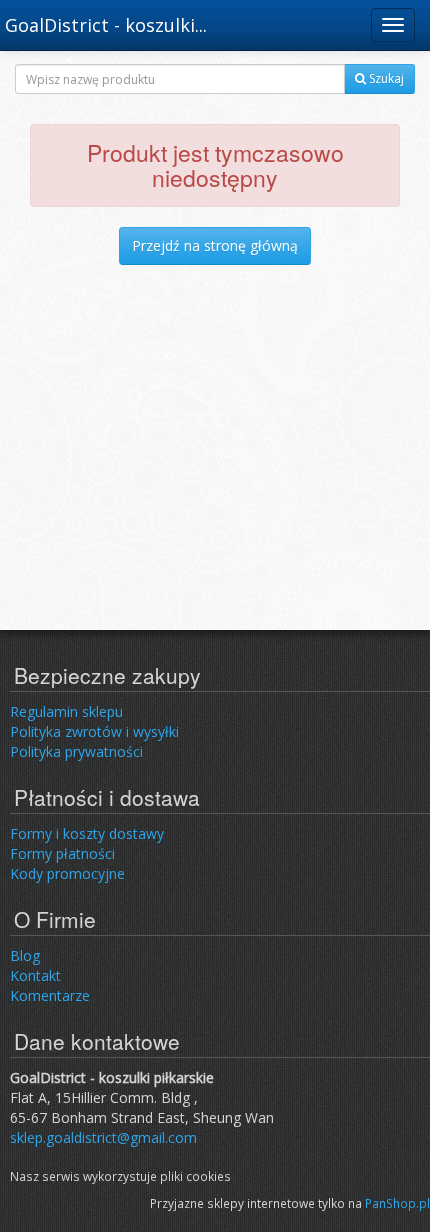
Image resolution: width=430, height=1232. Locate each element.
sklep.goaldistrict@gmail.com (103, 1137)
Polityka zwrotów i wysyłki (94, 731)
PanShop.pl (397, 1203)
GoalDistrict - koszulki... (106, 25)
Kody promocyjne (67, 873)
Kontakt (35, 975)
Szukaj (385, 78)
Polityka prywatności (76, 751)
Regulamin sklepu (66, 711)
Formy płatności (62, 853)
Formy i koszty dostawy (87, 833)
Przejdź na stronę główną (215, 245)
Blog (25, 955)
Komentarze (50, 995)
